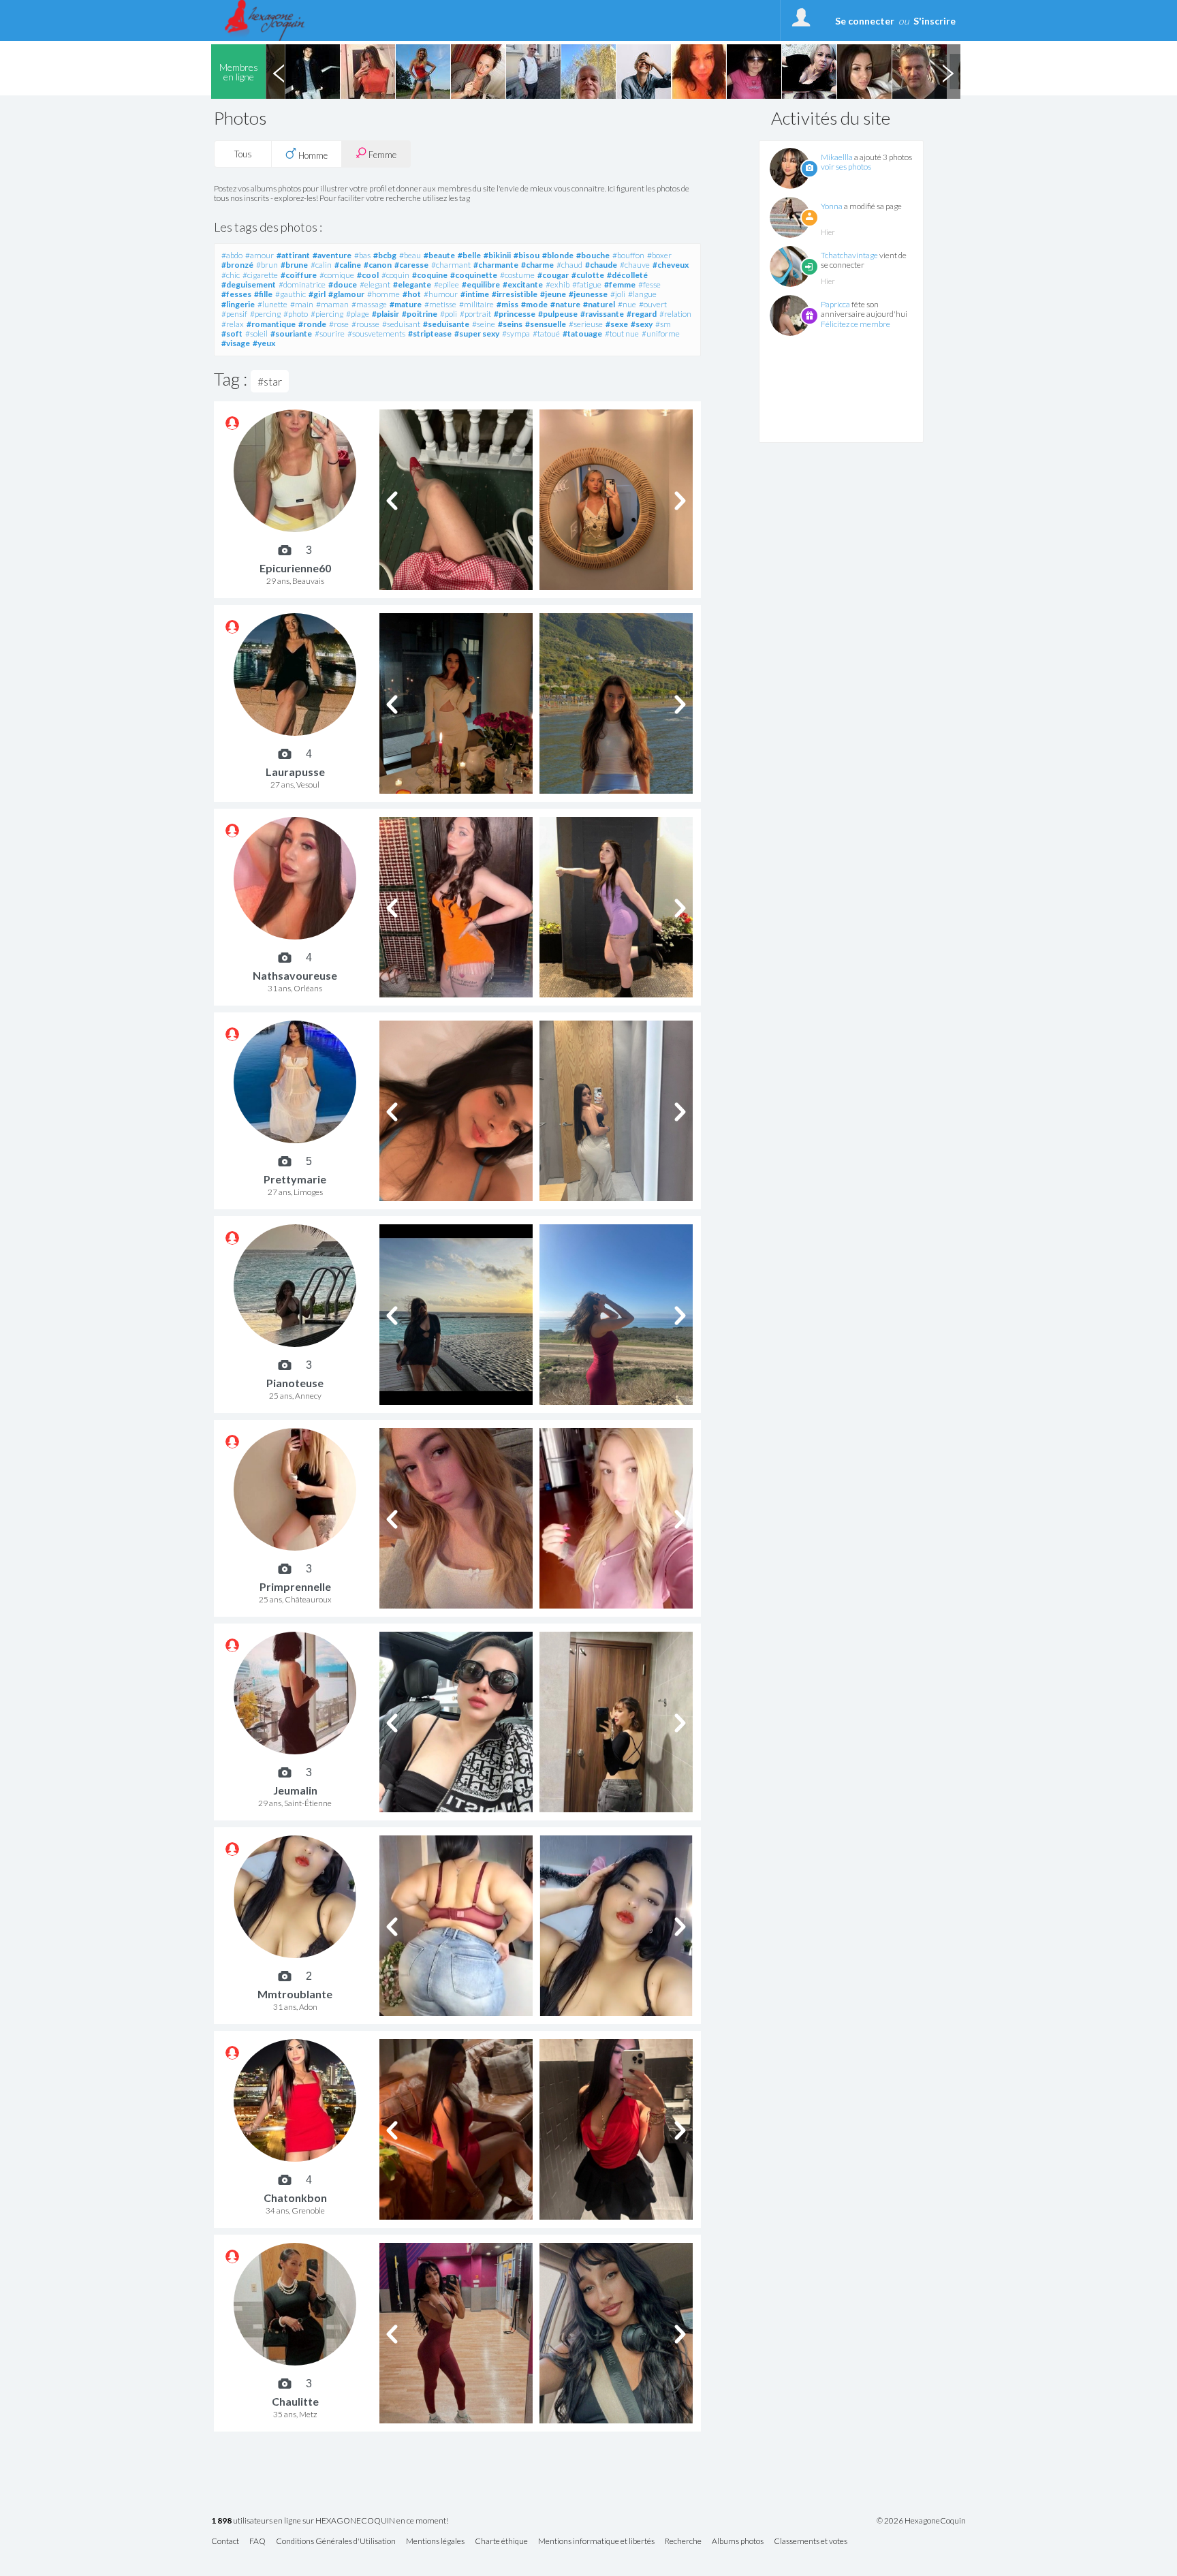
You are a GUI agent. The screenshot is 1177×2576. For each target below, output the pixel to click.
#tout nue (622, 333)
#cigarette (260, 275)
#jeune (553, 294)
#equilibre (481, 284)
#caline (348, 265)
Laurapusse (295, 772)
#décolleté (627, 275)
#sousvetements (376, 333)
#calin (321, 265)
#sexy (642, 324)
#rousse (365, 324)
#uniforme (661, 333)
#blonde (558, 255)
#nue (627, 304)
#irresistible (515, 294)
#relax (233, 324)
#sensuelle (546, 324)
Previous (279, 72)
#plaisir (386, 314)
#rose (339, 324)
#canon (378, 265)
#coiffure (299, 275)
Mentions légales (435, 2542)
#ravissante (602, 314)
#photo (296, 314)
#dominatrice (302, 284)
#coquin (395, 275)
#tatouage (582, 333)
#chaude (601, 265)
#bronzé (237, 265)
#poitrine (420, 314)
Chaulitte (295, 2401)
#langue (642, 294)
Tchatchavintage (849, 255)
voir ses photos (846, 167)
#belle (469, 255)
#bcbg (385, 255)
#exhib (558, 284)
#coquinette (474, 275)
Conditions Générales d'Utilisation (336, 2542)
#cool (368, 275)
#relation (675, 314)
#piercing (327, 314)
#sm (663, 324)
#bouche (593, 255)
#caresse (411, 265)
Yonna (832, 206)
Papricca (835, 304)
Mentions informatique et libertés (596, 2542)
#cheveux (671, 265)
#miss (507, 304)
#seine (484, 324)
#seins (510, 324)
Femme (381, 155)
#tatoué (546, 333)
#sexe (617, 324)
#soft (232, 333)
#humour (441, 294)
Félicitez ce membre (856, 324)
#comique (337, 275)
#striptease (430, 333)
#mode (534, 304)
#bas (362, 255)
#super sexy (477, 333)
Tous (243, 154)
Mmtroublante (295, 1994)
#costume (517, 275)
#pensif (234, 314)
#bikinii (497, 255)
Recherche (683, 2542)
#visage (236, 343)
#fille (263, 294)
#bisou (527, 255)
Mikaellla (837, 157)
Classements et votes (811, 2542)
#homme (383, 294)
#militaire (476, 304)
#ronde (312, 324)
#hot (412, 294)
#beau (410, 255)
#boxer (659, 255)
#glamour (346, 294)
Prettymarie (295, 1179)
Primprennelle (295, 1586)
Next (947, 72)
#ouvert (653, 304)
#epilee (446, 284)
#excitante (523, 284)
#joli (618, 294)
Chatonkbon (295, 2198)
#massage (369, 304)
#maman (332, 304)
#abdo (232, 255)
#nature (565, 304)
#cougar (553, 275)
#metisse (440, 304)
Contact (225, 2542)
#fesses (236, 294)
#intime (475, 294)
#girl (317, 294)
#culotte (588, 275)
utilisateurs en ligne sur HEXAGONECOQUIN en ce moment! (330, 2521)
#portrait (475, 314)
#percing (265, 314)
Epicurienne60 (295, 568)
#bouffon (628, 255)
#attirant (293, 255)
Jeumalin (295, 1790)
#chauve (635, 265)
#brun (267, 265)
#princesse (515, 314)
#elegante (412, 284)
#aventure (332, 255)
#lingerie (238, 304)
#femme (620, 284)
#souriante (291, 333)
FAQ (257, 2542)
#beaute (439, 255)
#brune (294, 265)
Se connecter (865, 21)
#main (302, 304)
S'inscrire (935, 21)
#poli (449, 314)
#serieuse (586, 324)
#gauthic (291, 294)
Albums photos (738, 2542)
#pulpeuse (558, 314)
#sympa (516, 333)
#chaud (569, 265)
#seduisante (446, 324)
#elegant (375, 284)
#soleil (256, 333)
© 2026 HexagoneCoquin (921, 2521)
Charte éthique (501, 2542)
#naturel (599, 304)
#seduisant (401, 324)
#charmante (496, 265)
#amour (260, 255)
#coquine (430, 275)
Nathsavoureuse (295, 975)
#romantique (271, 324)
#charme (537, 265)
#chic (231, 275)
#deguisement (249, 284)
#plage (358, 314)
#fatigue (587, 284)
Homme (312, 155)
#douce (343, 284)
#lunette (272, 304)
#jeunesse (588, 294)
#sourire (330, 333)
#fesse (649, 284)
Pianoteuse (295, 1383)
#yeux (264, 343)
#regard (642, 314)
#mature (406, 304)
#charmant (451, 265)
